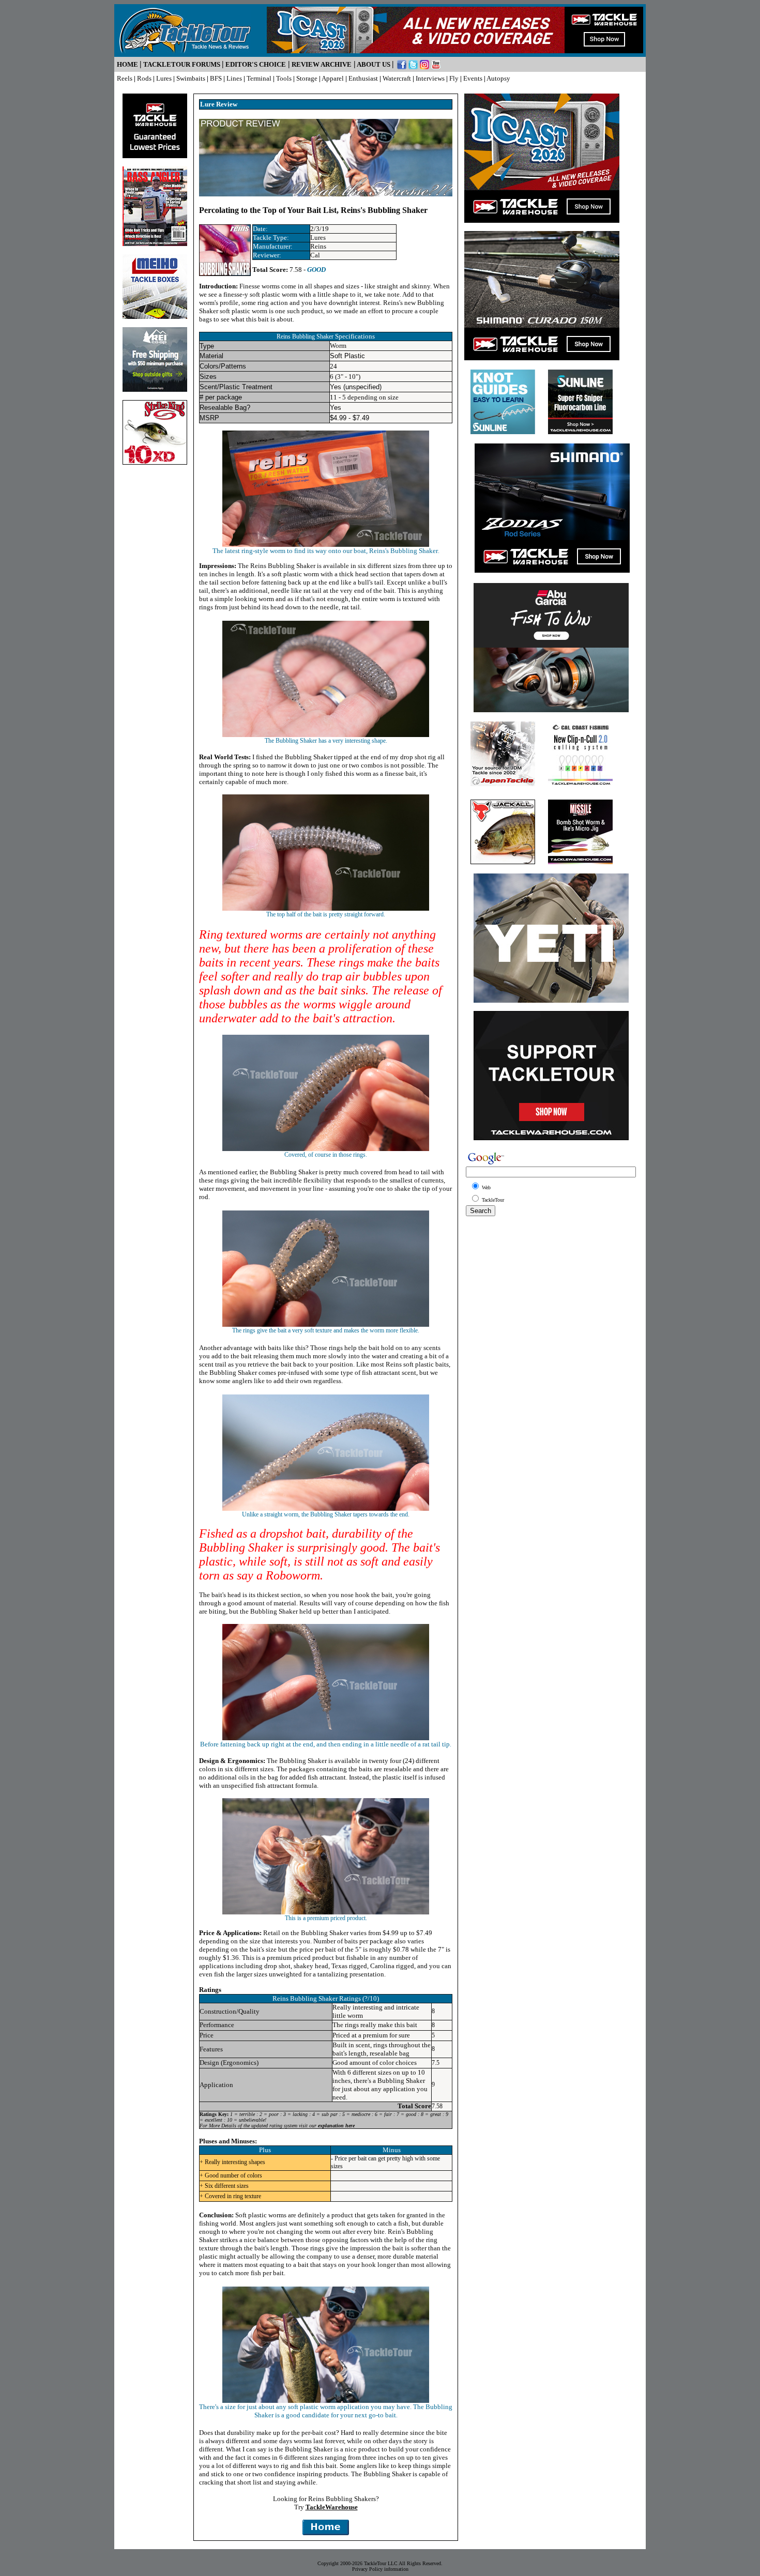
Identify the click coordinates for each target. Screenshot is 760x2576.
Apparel (333, 78)
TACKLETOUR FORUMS (182, 64)
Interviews (430, 78)
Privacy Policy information (380, 2569)
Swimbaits (191, 78)
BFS (216, 78)
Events (473, 78)
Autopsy (498, 78)
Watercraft (397, 78)
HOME (127, 64)
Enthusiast (363, 78)
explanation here (336, 2126)
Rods (144, 78)
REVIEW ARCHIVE (322, 64)
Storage (307, 78)
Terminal (259, 78)
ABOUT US (374, 64)
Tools (284, 78)
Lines (234, 78)
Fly (454, 78)
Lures (164, 78)
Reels (125, 78)
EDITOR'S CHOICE (256, 64)
